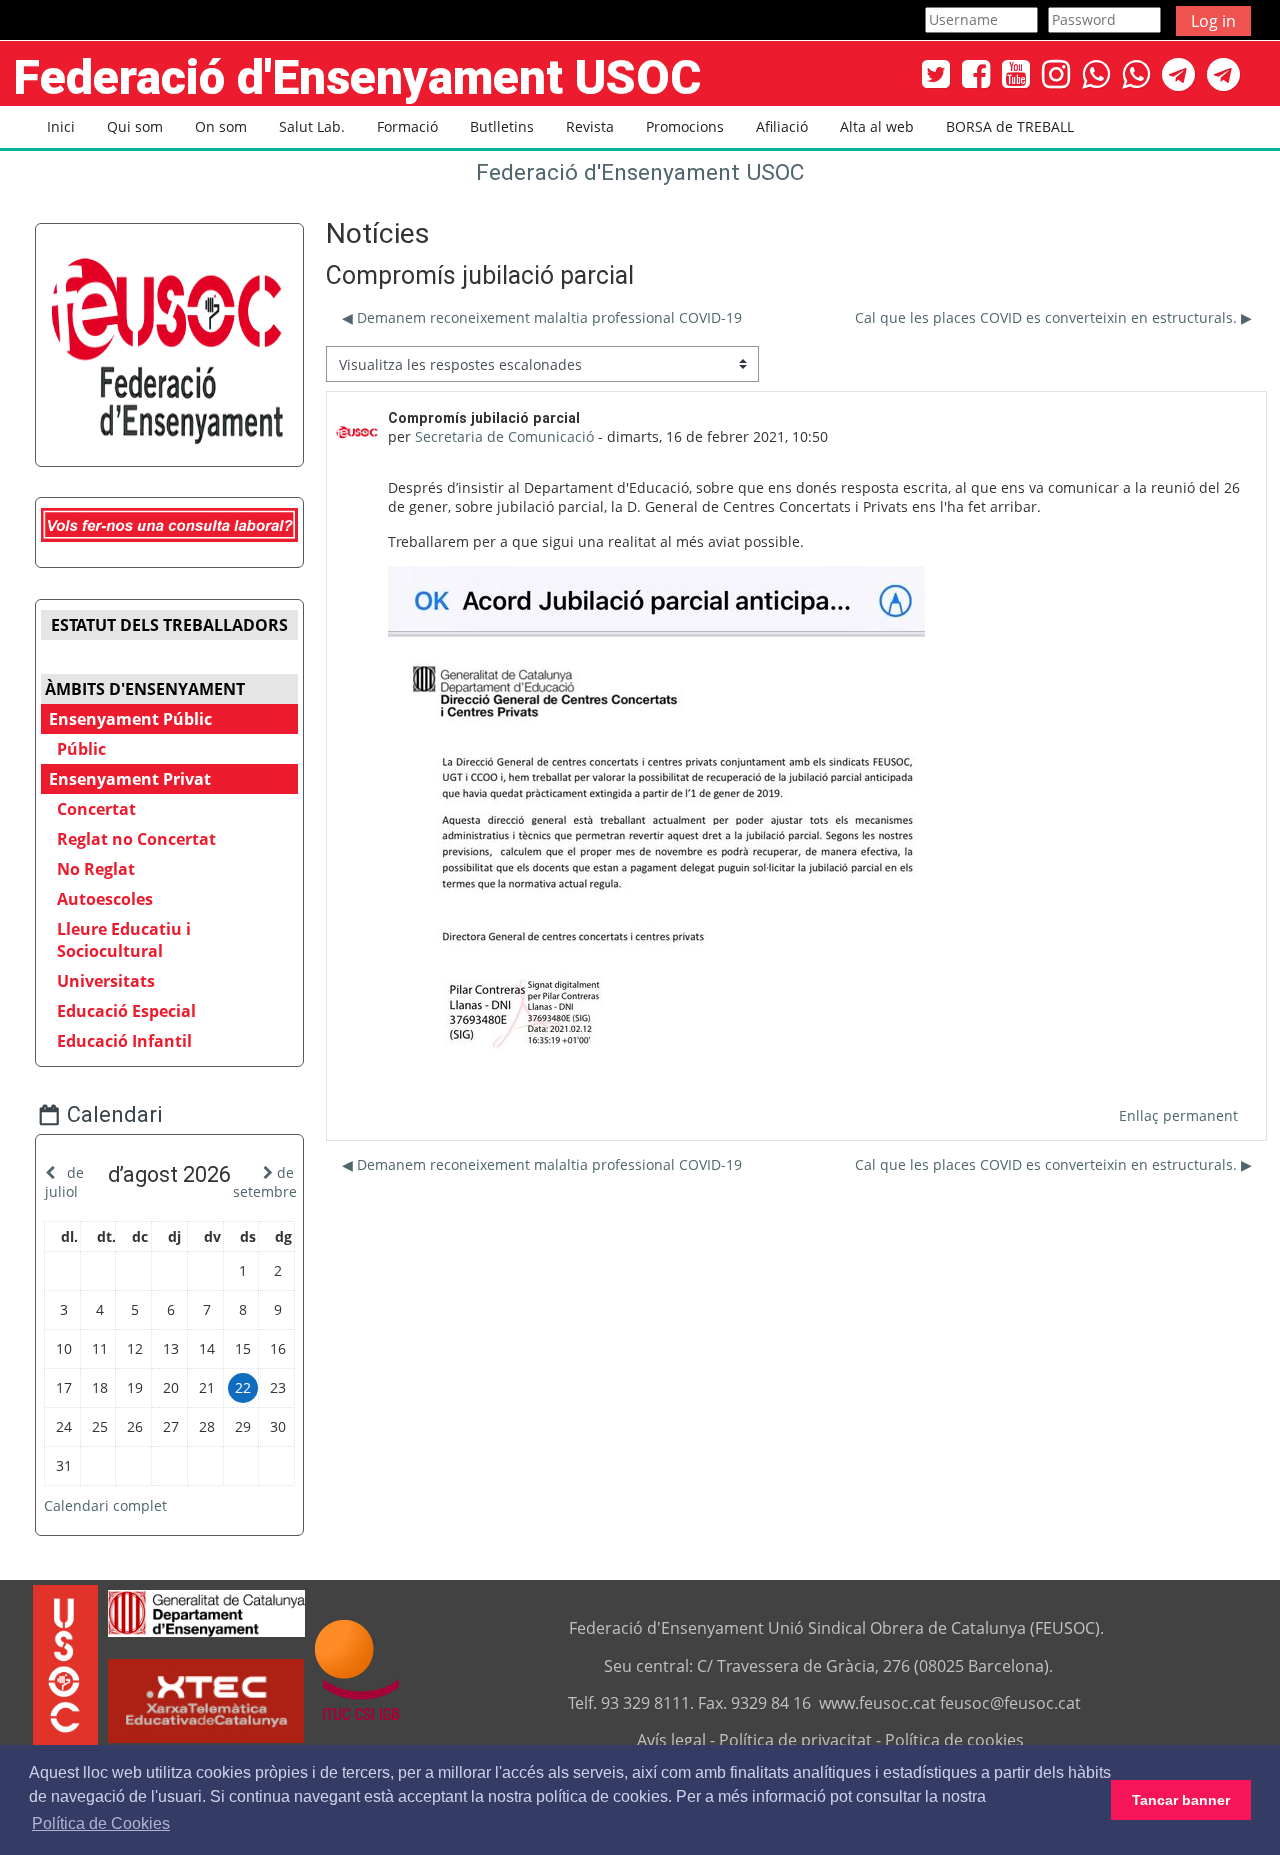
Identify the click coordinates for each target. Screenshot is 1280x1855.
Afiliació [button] (782, 126)
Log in (1213, 21)
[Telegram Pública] (1178, 73)
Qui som (135, 126)
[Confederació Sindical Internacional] (357, 1669)
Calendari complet (105, 1505)
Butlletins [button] (502, 126)
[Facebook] (976, 73)
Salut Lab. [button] (312, 126)
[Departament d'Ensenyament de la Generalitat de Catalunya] (206, 1611)
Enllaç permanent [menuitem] (1178, 1115)
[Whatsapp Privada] (1136, 73)
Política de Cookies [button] (101, 1823)
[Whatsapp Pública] (1096, 73)
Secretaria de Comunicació (504, 436)
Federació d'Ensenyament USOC (640, 172)
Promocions (685, 126)
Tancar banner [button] (1181, 1800)
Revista (590, 126)
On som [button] (221, 126)
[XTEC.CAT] (206, 1737)
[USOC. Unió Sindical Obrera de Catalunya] (65, 1669)
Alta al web (877, 126)
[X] (936, 73)
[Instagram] (1056, 73)
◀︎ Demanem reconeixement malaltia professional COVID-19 (542, 317)
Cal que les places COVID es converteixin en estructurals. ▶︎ (1053, 317)
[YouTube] (1016, 73)
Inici (61, 126)
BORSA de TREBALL (1010, 126)
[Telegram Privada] (1223, 73)
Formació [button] (407, 126)
